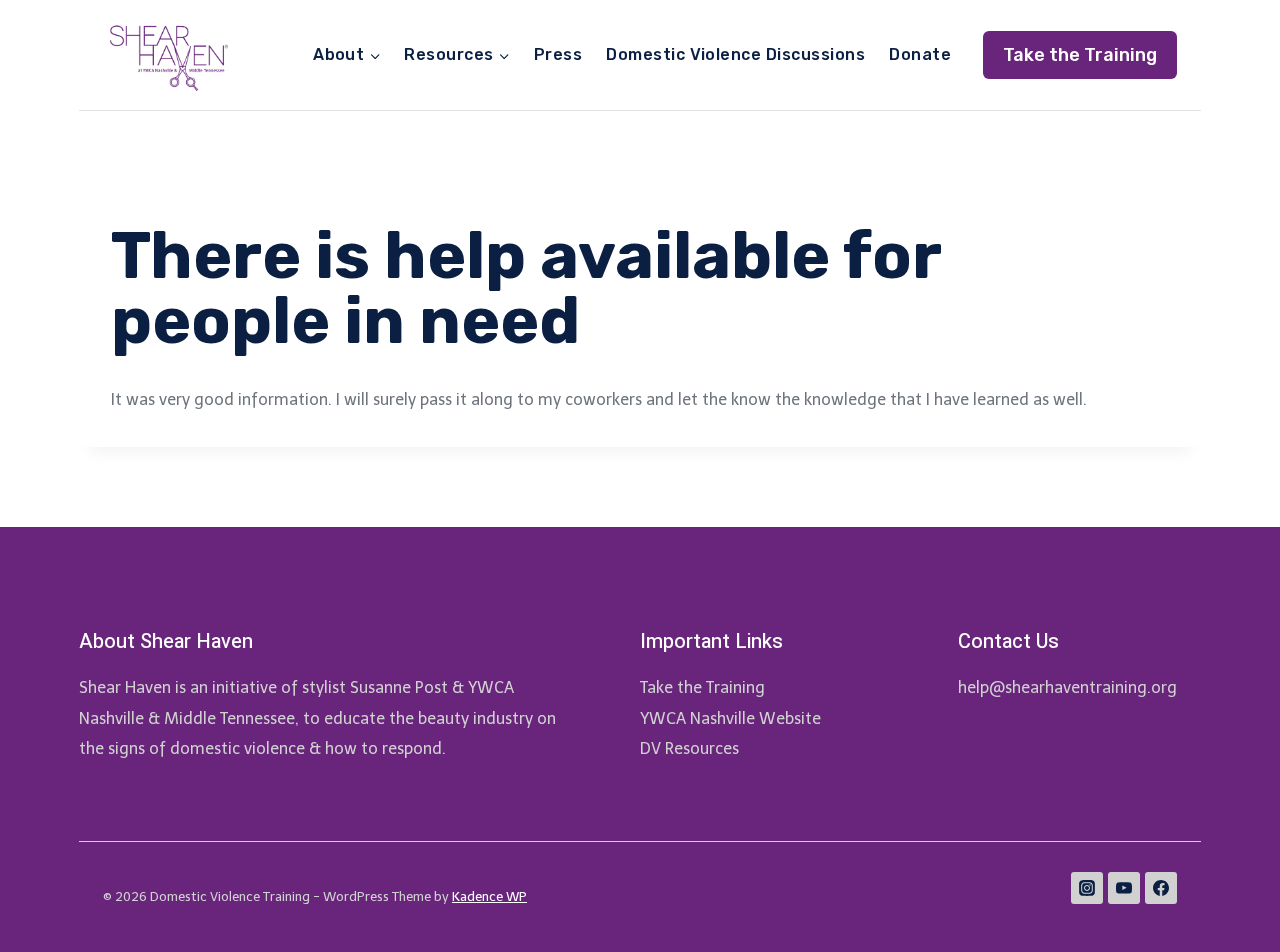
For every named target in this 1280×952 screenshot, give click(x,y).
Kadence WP (489, 896)
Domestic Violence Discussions (735, 54)
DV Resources (689, 748)
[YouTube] (1124, 888)
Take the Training (1080, 55)
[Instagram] (1087, 888)
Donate (920, 54)
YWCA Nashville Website (730, 718)
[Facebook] (1161, 888)
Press (558, 54)
